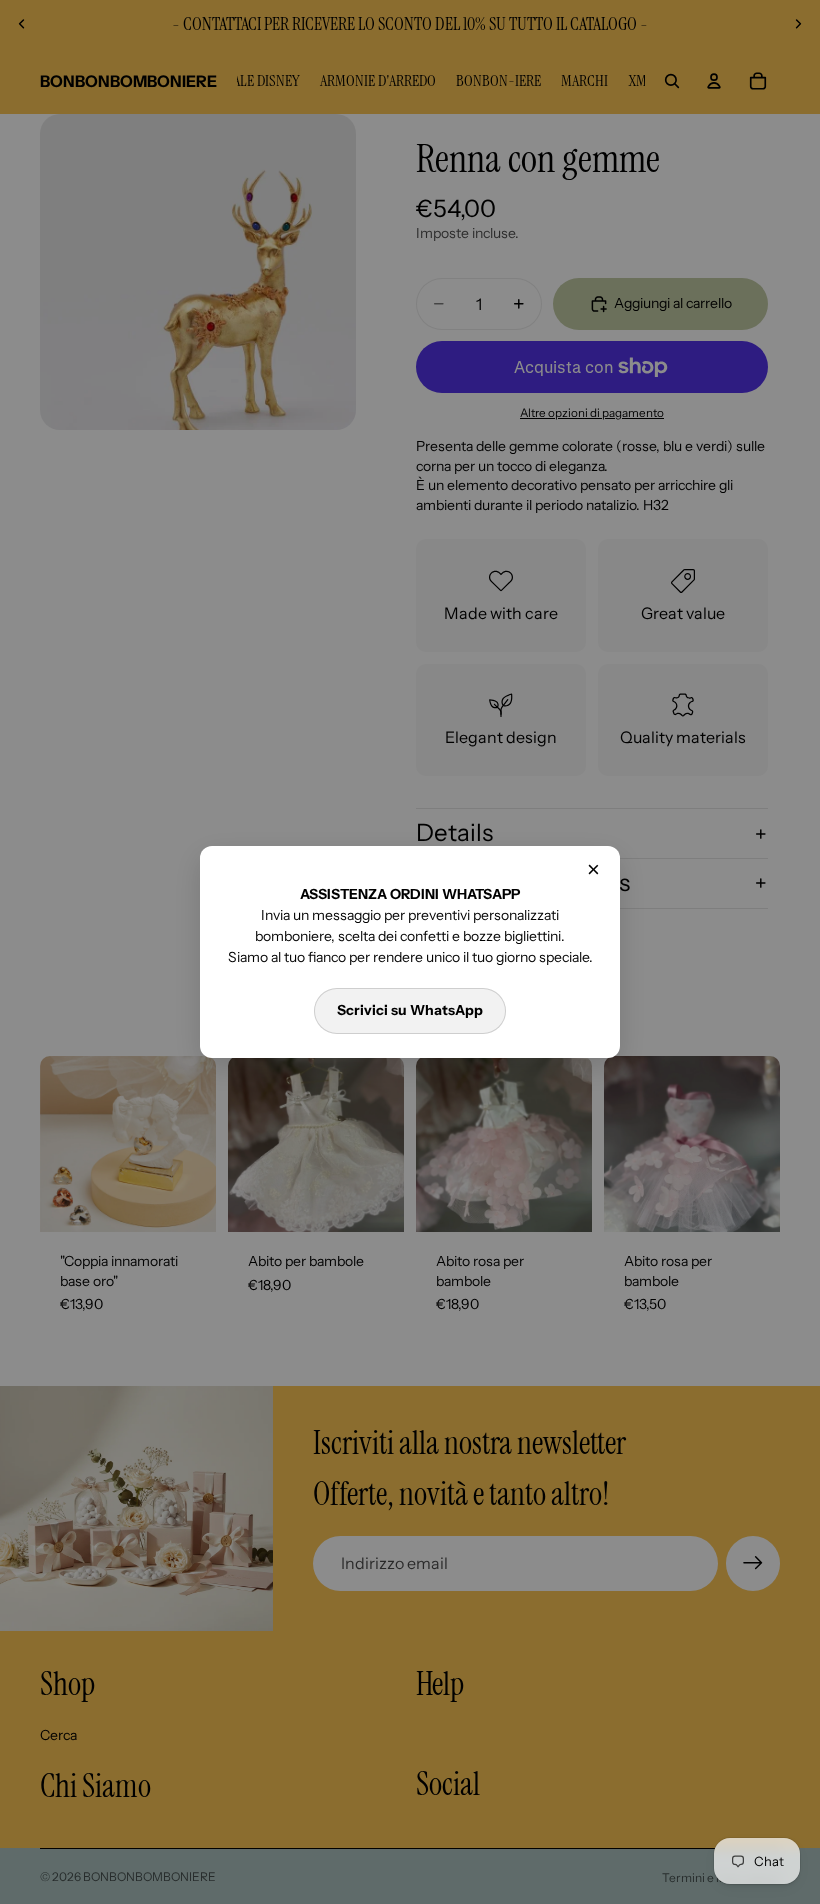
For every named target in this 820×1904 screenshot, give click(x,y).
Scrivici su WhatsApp (410, 1010)
